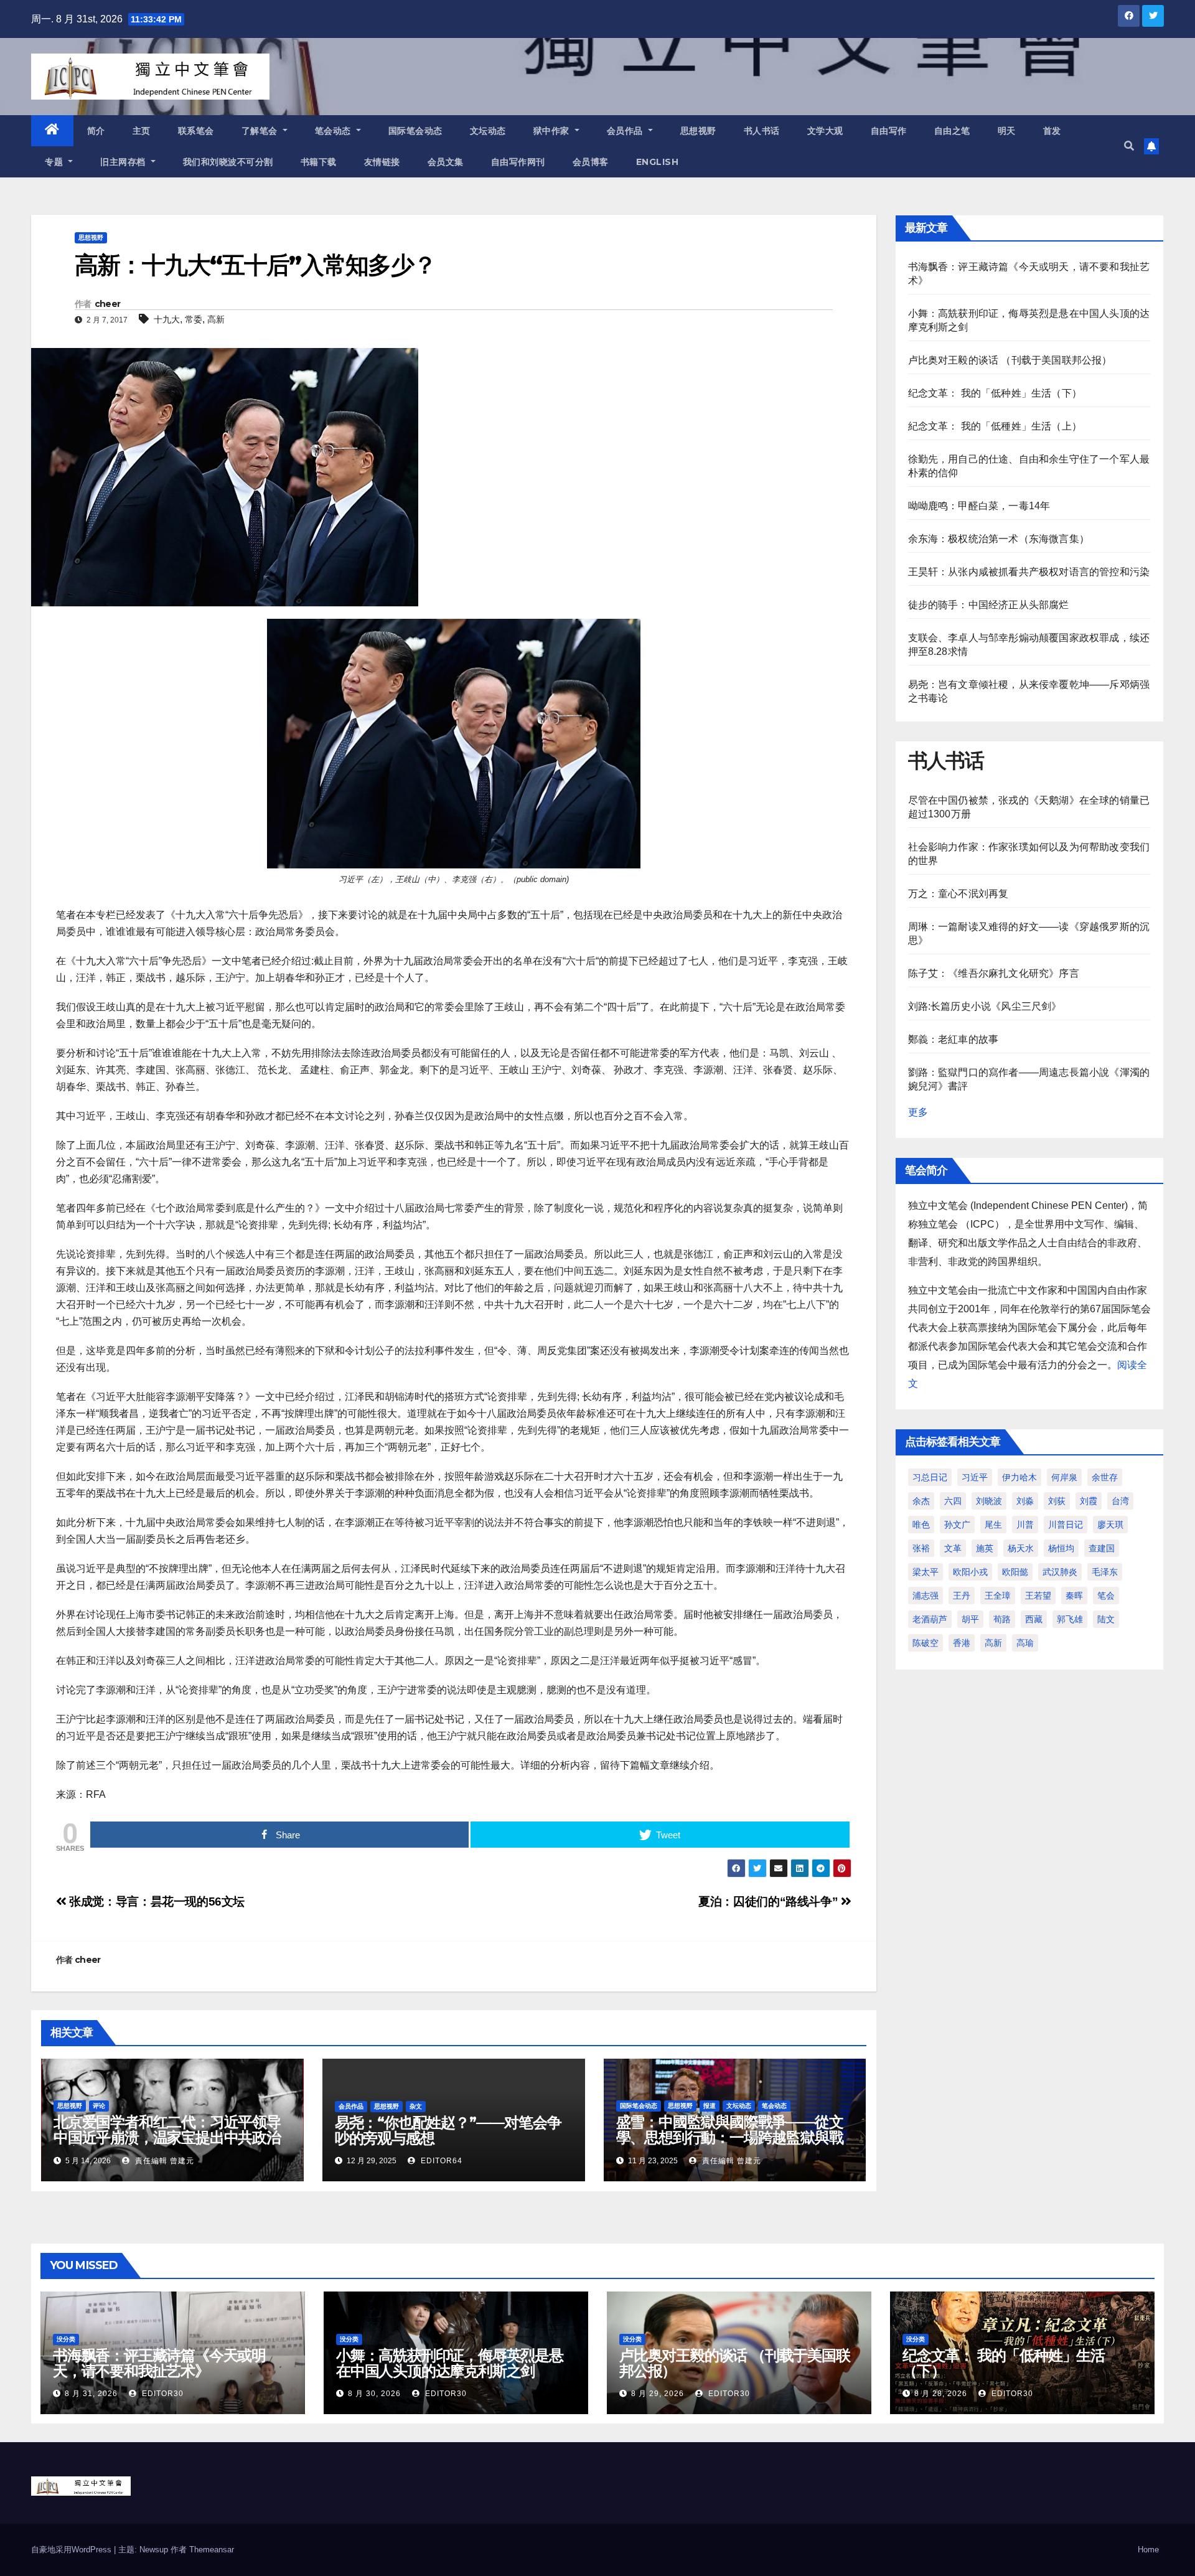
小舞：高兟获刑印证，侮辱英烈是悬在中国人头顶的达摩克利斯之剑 (450, 2363)
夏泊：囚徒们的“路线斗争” (770, 1901)
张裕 (921, 1548)
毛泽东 (1105, 1572)
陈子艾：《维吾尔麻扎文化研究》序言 (994, 973)
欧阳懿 (1015, 1572)
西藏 (1034, 1619)
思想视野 (698, 131)
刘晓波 (989, 1501)
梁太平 (926, 1572)
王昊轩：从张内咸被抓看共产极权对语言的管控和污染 (1029, 572)
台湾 (1120, 1501)
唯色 (921, 1525)
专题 (55, 162)
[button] (1129, 146)
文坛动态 (488, 131)
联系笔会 (196, 131)
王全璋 (998, 1596)
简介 (96, 131)
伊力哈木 (1019, 1477)
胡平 (970, 1619)
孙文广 (957, 1525)
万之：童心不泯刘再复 (958, 894)
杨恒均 (1061, 1548)
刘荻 (1057, 1501)
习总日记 (930, 1477)
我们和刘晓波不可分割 (228, 162)
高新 (216, 319)
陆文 (1106, 1619)
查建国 (1102, 1548)
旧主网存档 (124, 162)
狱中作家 (553, 131)
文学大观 (825, 131)
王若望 (1038, 1596)
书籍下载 (319, 162)
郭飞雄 (1070, 1619)
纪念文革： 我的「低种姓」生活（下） (995, 393)
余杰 (921, 1501)
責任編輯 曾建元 (163, 2161)
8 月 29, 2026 (658, 2394)
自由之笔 (952, 131)
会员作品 (626, 131)
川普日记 (1066, 1525)
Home (1148, 2550)
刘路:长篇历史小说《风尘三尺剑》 (985, 1006)
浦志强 (926, 1596)
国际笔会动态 (415, 131)
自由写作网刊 (518, 162)
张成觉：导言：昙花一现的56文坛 (156, 1901)
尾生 (993, 1525)
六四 (953, 1501)
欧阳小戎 (970, 1572)
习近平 (975, 1477)
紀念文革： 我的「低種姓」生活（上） (995, 426)
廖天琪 (1110, 1525)
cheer (108, 304)
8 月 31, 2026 (91, 2394)
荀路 (1002, 1619)
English (658, 162)
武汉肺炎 (1060, 1572)
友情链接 (382, 162)
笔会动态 (335, 131)
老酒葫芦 (930, 1619)
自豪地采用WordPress (73, 2550)
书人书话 (762, 131)
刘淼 (1025, 1501)
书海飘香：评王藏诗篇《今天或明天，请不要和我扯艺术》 (159, 2363)
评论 (99, 2106)
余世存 (1105, 1477)
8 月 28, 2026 (941, 2394)
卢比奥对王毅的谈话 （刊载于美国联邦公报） (1010, 360)
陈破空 (926, 1643)
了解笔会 (261, 131)
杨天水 (1021, 1548)
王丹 (962, 1596)
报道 (710, 2106)
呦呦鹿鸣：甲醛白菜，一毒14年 (979, 506)
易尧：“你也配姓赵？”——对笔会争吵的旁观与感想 (448, 2130)
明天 (1007, 131)
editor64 (440, 2161)
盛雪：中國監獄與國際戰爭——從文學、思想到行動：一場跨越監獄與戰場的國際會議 (730, 2137)
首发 (1052, 131)
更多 (918, 1112)
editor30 (162, 2394)
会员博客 (591, 162)
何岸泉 (1064, 1477)
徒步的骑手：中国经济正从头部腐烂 (989, 605)
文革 (953, 1548)
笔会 (1106, 1596)
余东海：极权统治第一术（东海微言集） (999, 539)
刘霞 (1089, 1501)
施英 (985, 1548)
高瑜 (1025, 1643)
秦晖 (1074, 1596)
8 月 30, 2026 (374, 2394)
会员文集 (446, 162)
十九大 (167, 319)
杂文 (416, 2106)
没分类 (66, 2339)
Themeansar (212, 2550)
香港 (962, 1643)
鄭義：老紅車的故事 (954, 1039)
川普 (1025, 1525)
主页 (142, 131)
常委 (194, 319)
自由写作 (889, 131)
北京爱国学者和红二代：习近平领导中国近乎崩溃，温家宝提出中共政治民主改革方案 (167, 2137)
